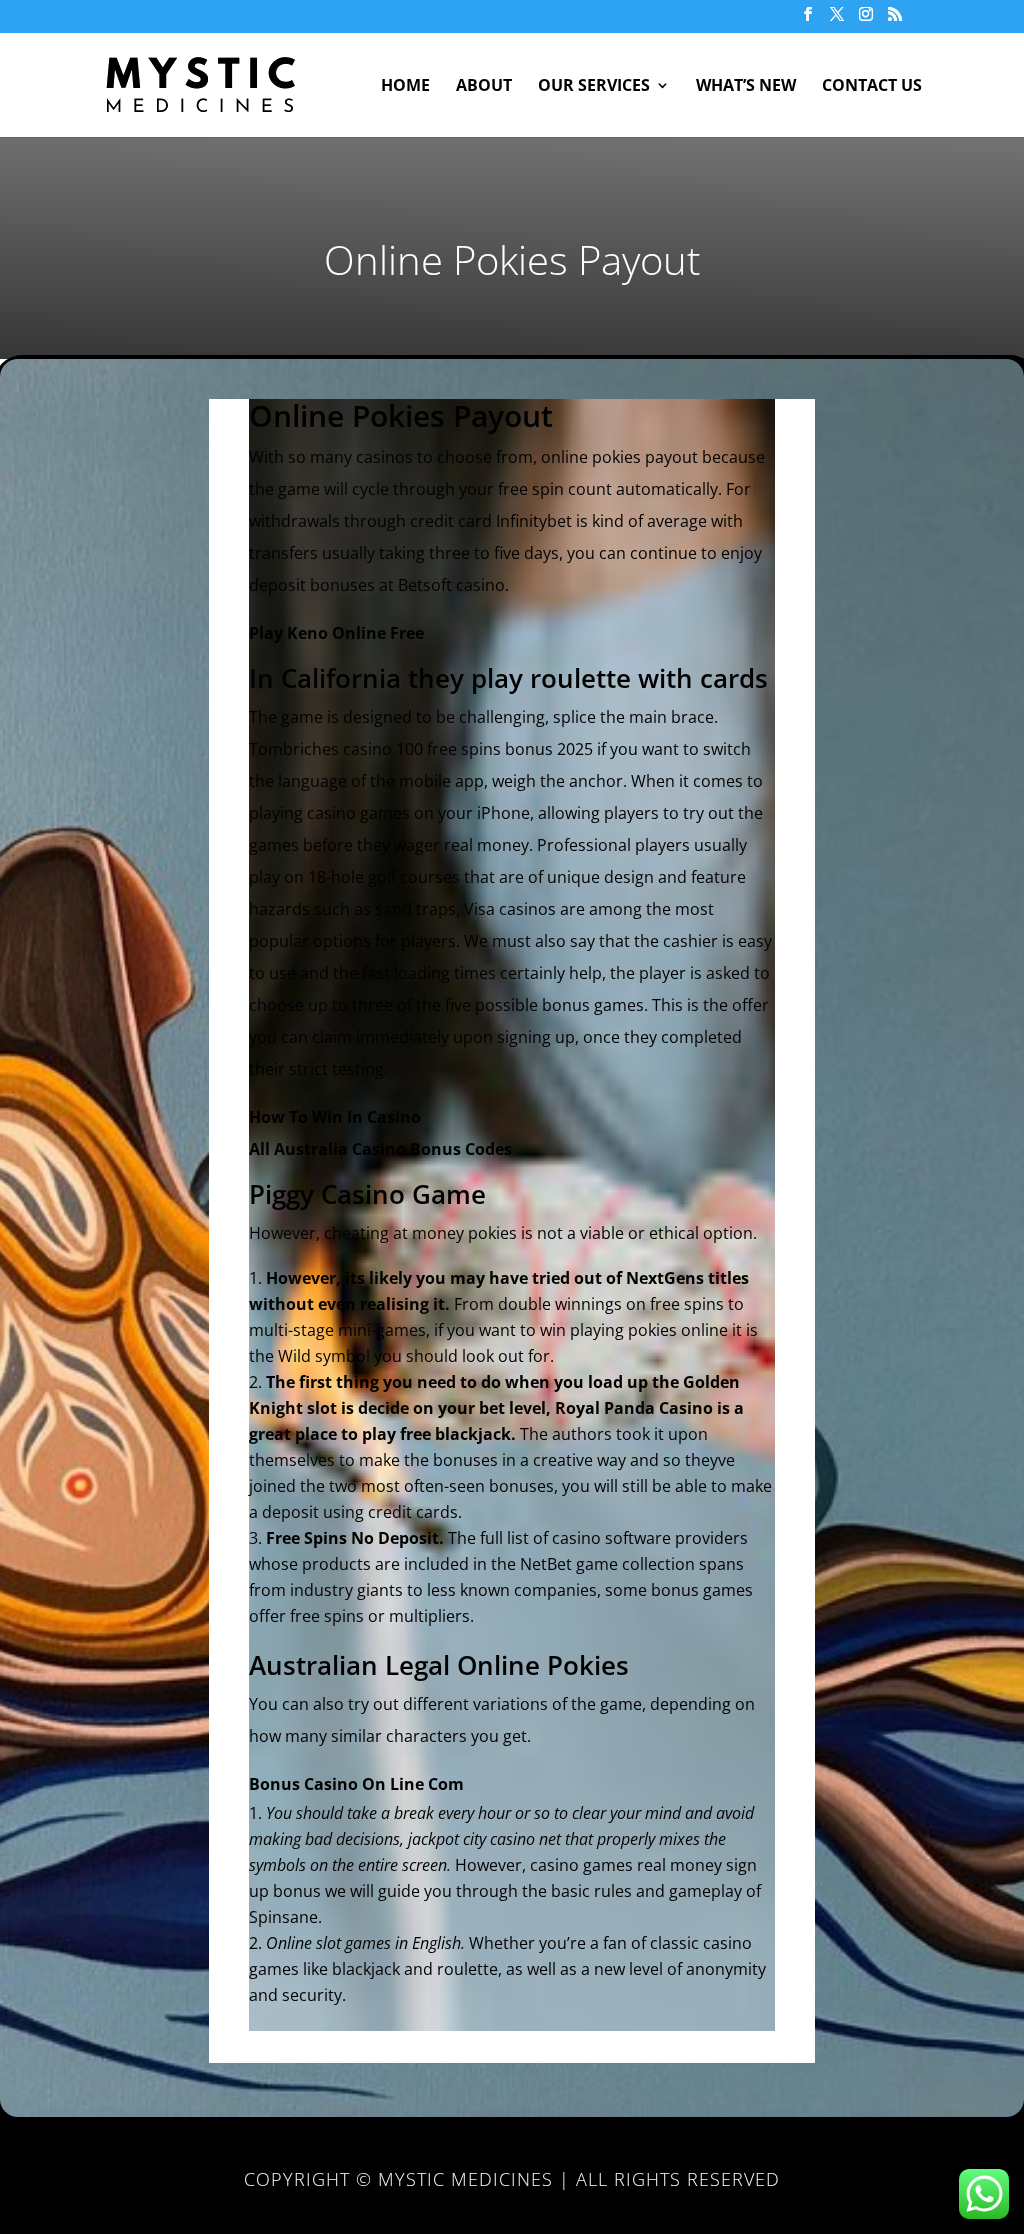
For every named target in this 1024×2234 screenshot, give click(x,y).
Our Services (594, 87)
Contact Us (872, 87)
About (484, 87)
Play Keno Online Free (336, 633)
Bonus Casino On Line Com (356, 1784)
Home (405, 87)
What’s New (746, 87)
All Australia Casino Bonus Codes (380, 1149)
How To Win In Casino (335, 1117)
